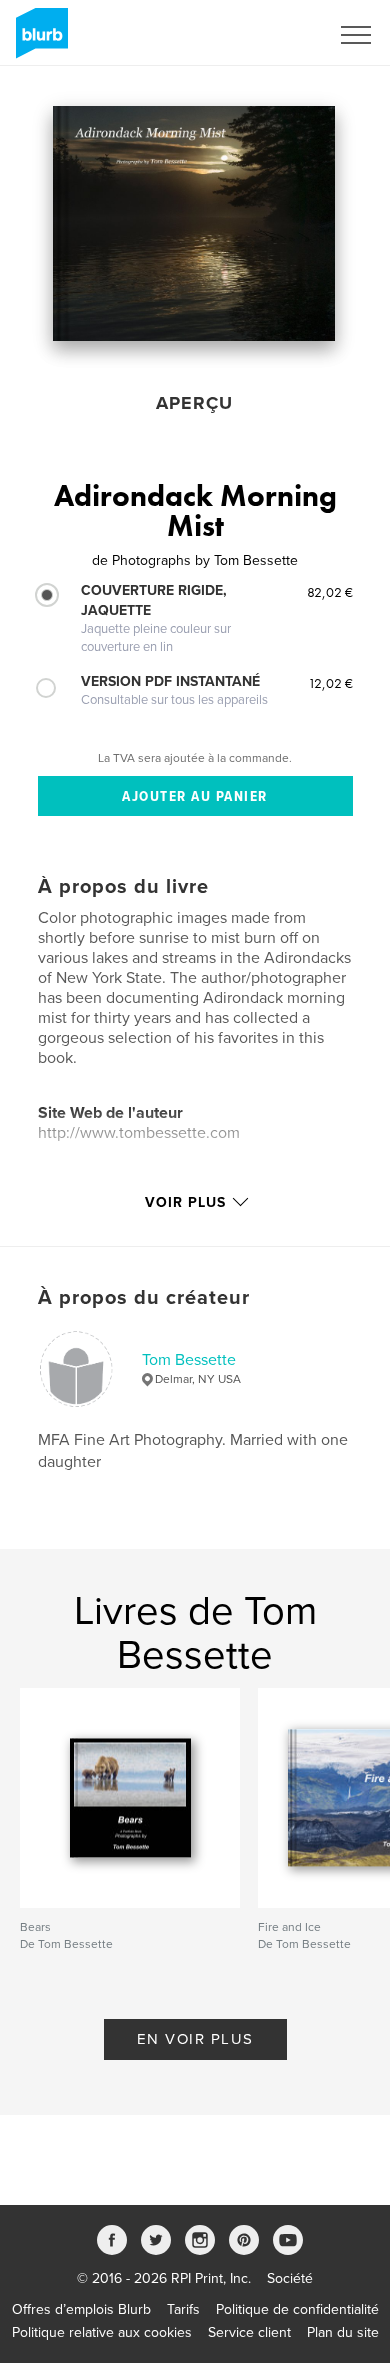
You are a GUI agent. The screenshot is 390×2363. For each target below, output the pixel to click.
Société (290, 2278)
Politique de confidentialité (297, 2309)
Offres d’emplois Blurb (81, 2309)
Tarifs (183, 2309)
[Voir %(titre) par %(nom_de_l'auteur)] (194, 223)
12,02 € (330, 683)
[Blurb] (38, 41)
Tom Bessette (189, 1360)
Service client (249, 2332)
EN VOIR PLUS (195, 2039)
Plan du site (343, 2332)
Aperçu (194, 403)
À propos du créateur (144, 1298)
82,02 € (330, 592)
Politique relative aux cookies (102, 2332)
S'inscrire (274, 35)
